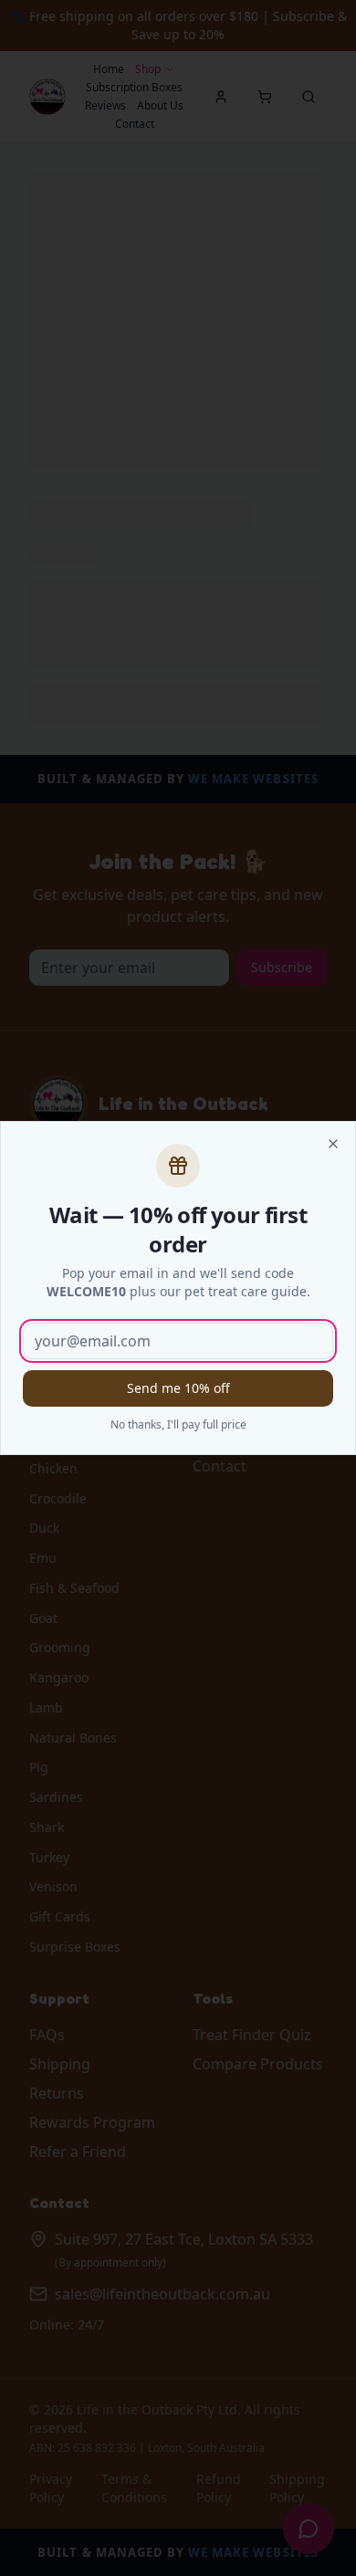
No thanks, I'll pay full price (178, 1425)
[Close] (333, 1144)
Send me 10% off (178, 1388)
